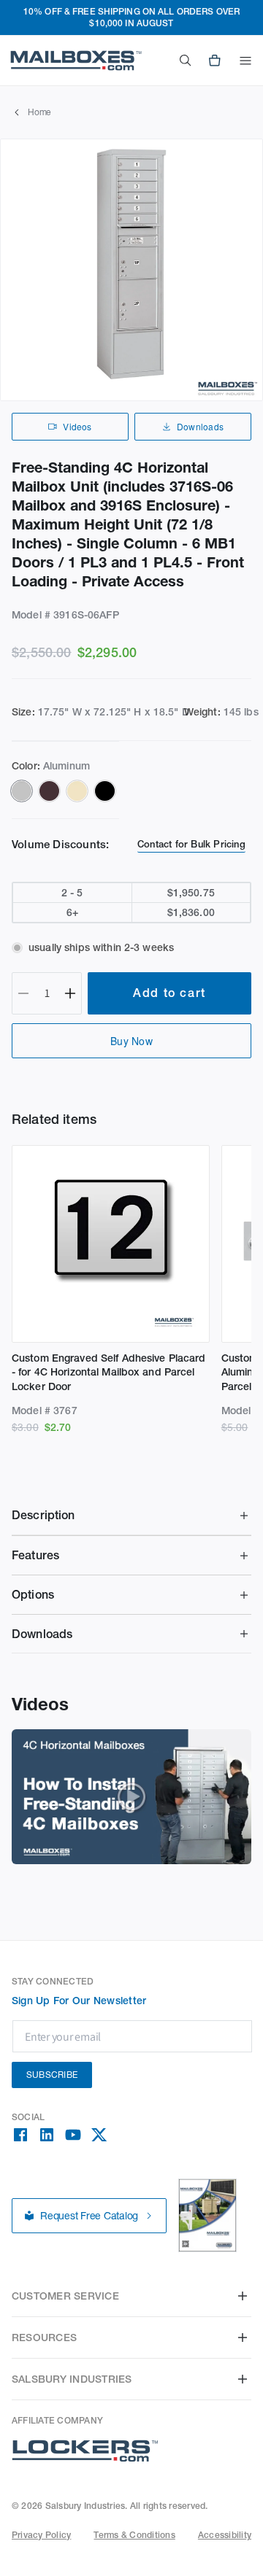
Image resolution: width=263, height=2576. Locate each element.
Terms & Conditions (134, 2535)
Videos (77, 426)
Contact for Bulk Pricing (191, 844)
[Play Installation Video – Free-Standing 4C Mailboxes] (131, 1797)
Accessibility (225, 2535)
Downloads (200, 426)
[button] (245, 61)
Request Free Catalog (89, 2216)
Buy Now (131, 1041)
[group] (131, 270)
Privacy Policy (41, 2535)
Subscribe (52, 2075)
